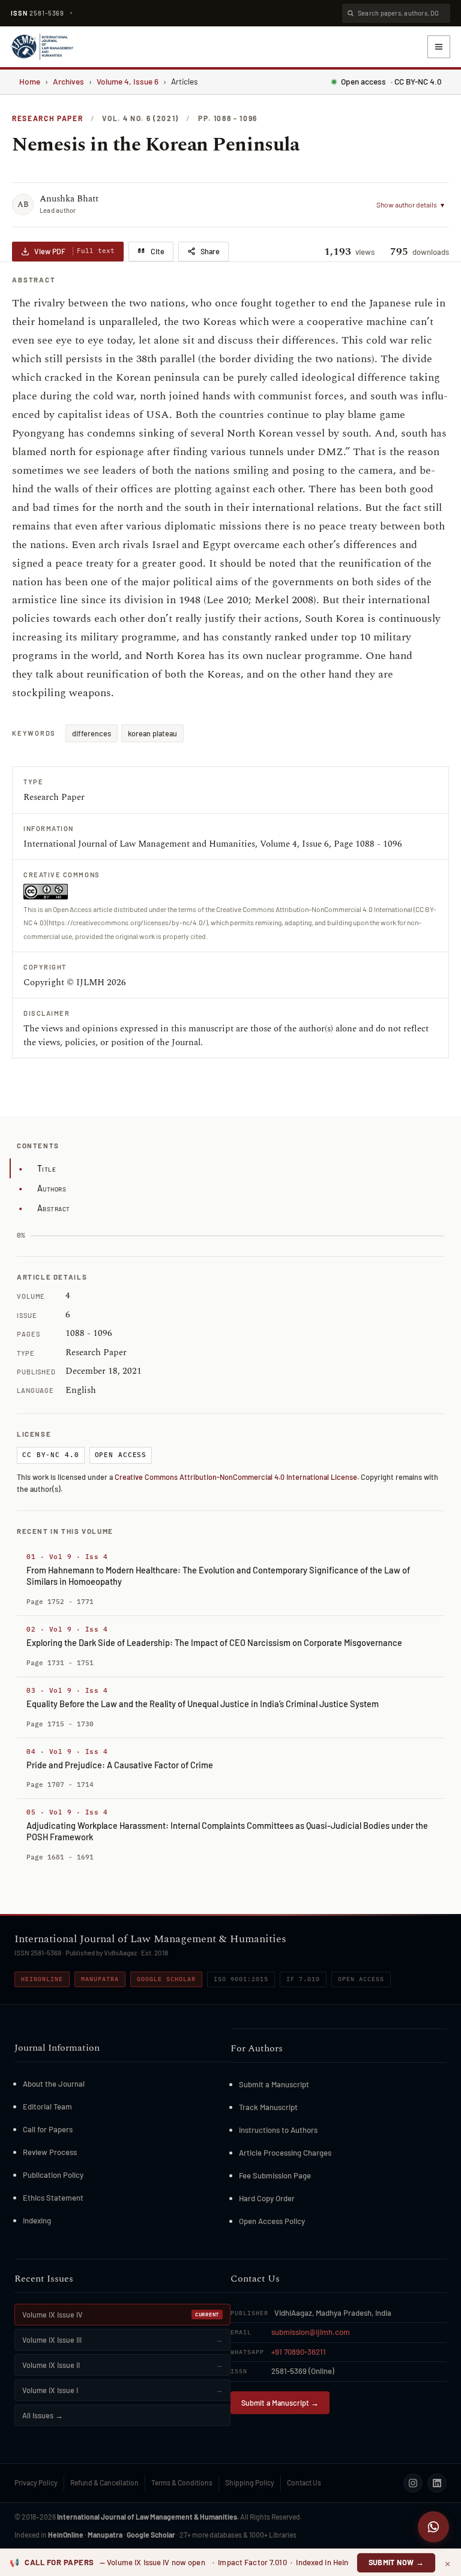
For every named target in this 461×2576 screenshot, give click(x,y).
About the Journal (54, 2084)
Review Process (50, 2152)
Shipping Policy (250, 2482)
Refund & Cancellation (104, 2482)
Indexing (37, 2220)
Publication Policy (53, 2175)
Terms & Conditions (182, 2482)
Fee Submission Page (275, 2175)
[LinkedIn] (437, 2483)
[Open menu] (439, 47)
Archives (68, 81)
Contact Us (304, 2482)
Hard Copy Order (267, 2198)
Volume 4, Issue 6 (128, 81)
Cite (158, 251)
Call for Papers (48, 2129)
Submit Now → (396, 2562)
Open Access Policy (272, 2221)
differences (92, 733)
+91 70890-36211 (299, 2352)
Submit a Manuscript (274, 2084)
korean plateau (152, 733)
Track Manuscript (268, 2107)
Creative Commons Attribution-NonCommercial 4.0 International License (236, 1477)
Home (30, 81)
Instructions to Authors (278, 2130)
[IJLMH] (42, 47)
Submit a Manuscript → (280, 2403)
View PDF (74, 251)
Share (210, 251)
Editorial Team (47, 2106)
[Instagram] (413, 2483)
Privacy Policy (36, 2482)
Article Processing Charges (285, 2153)
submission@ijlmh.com (311, 2332)
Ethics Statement (53, 2198)
